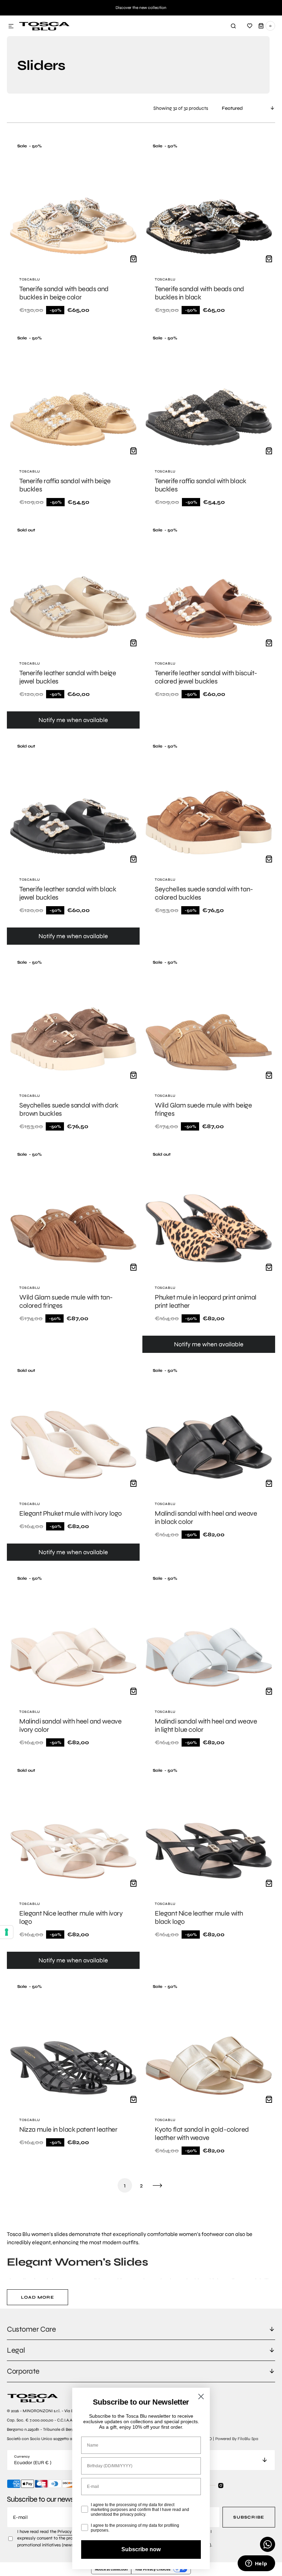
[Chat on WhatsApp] (268, 2544)
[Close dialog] (201, 2397)
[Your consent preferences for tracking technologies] (7, 1932)
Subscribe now (141, 2549)
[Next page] (158, 2185)
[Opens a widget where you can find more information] (256, 2564)
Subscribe (249, 2517)
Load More (37, 2297)
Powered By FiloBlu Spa (237, 2439)
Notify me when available (73, 720)
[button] (11, 26)
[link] (73, 229)
